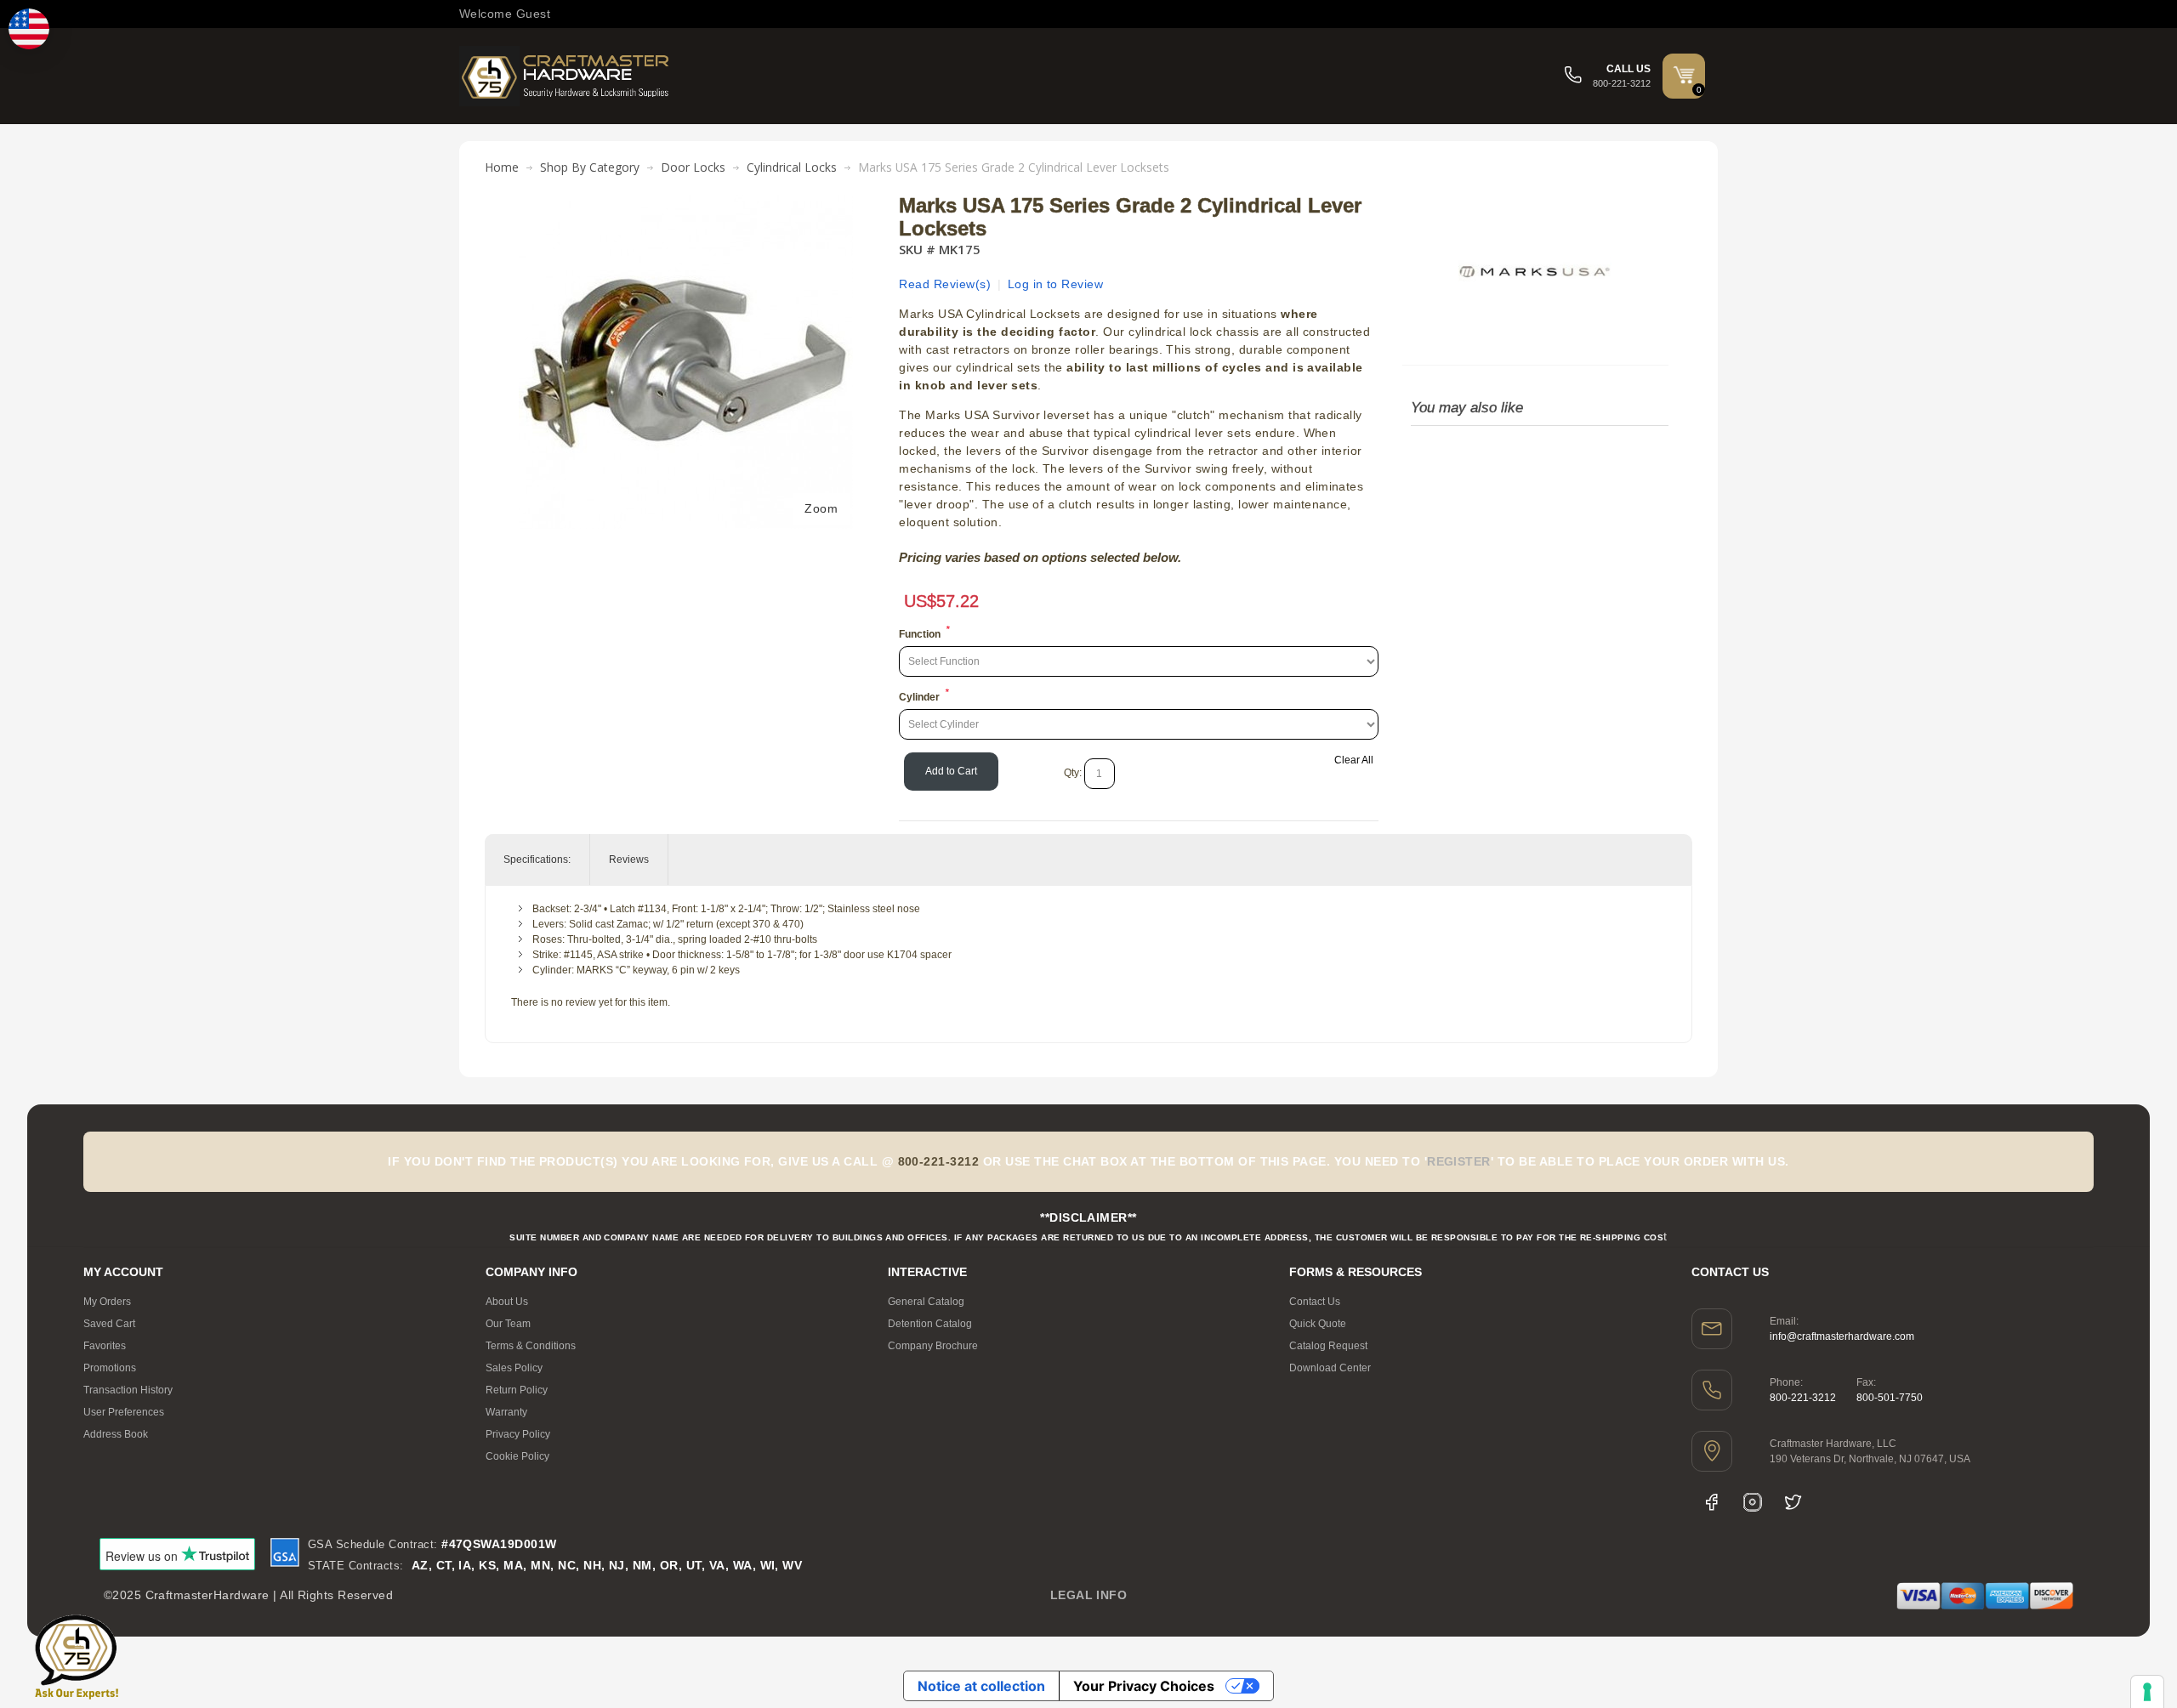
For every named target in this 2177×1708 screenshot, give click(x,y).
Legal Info (1089, 1595)
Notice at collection (981, 1686)
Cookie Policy (517, 1456)
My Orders (107, 1302)
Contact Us (1315, 1302)
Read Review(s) (945, 284)
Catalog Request (1328, 1346)
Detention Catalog (930, 1324)
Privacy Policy (518, 1434)
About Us (507, 1302)
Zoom (821, 508)
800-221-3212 (1803, 1398)
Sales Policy (514, 1368)
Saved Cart (109, 1324)
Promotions (110, 1368)
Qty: (1073, 773)
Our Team (508, 1324)
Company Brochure (933, 1346)
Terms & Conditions (531, 1346)
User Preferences (124, 1412)
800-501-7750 (1890, 1398)
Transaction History (128, 1390)
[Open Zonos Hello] (29, 29)
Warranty (506, 1412)
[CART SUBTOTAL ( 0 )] (1684, 75)
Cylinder (919, 697)
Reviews (629, 860)
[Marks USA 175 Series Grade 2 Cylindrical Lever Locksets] (686, 203)
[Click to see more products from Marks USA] (1535, 271)
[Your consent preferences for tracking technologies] (2147, 1692)
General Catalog (926, 1302)
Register (1459, 1161)
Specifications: (537, 860)
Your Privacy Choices (1144, 1686)
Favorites (105, 1346)
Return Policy (517, 1390)
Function (920, 634)
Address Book (116, 1434)
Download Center (1330, 1368)
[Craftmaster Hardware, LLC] (566, 76)
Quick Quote (1318, 1324)
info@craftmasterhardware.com (1842, 1336)
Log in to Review (1056, 284)
